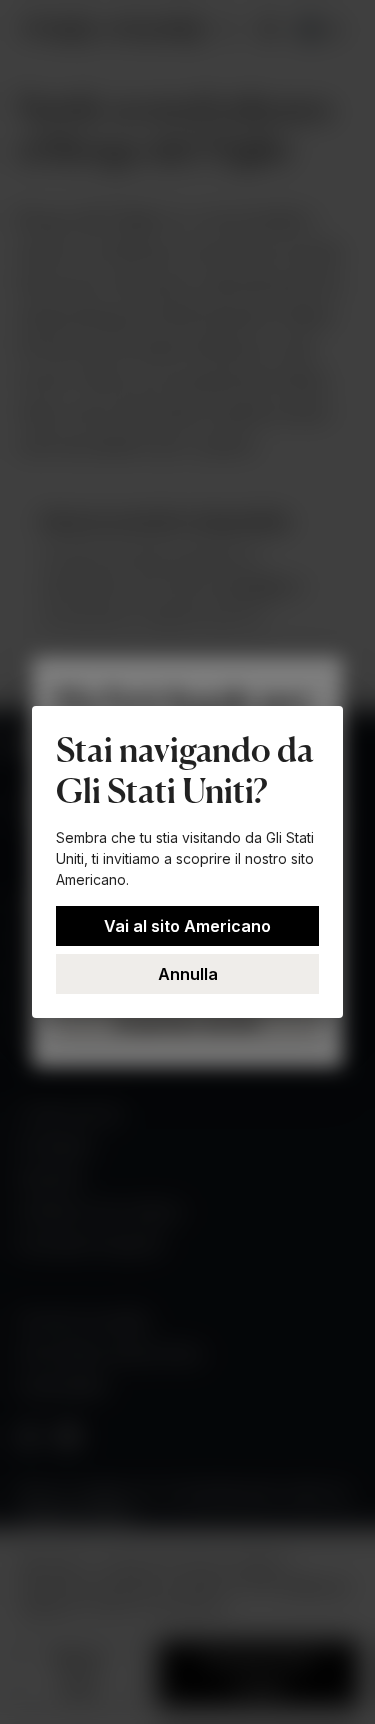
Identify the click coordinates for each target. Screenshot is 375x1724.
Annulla (188, 974)
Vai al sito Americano (187, 926)
